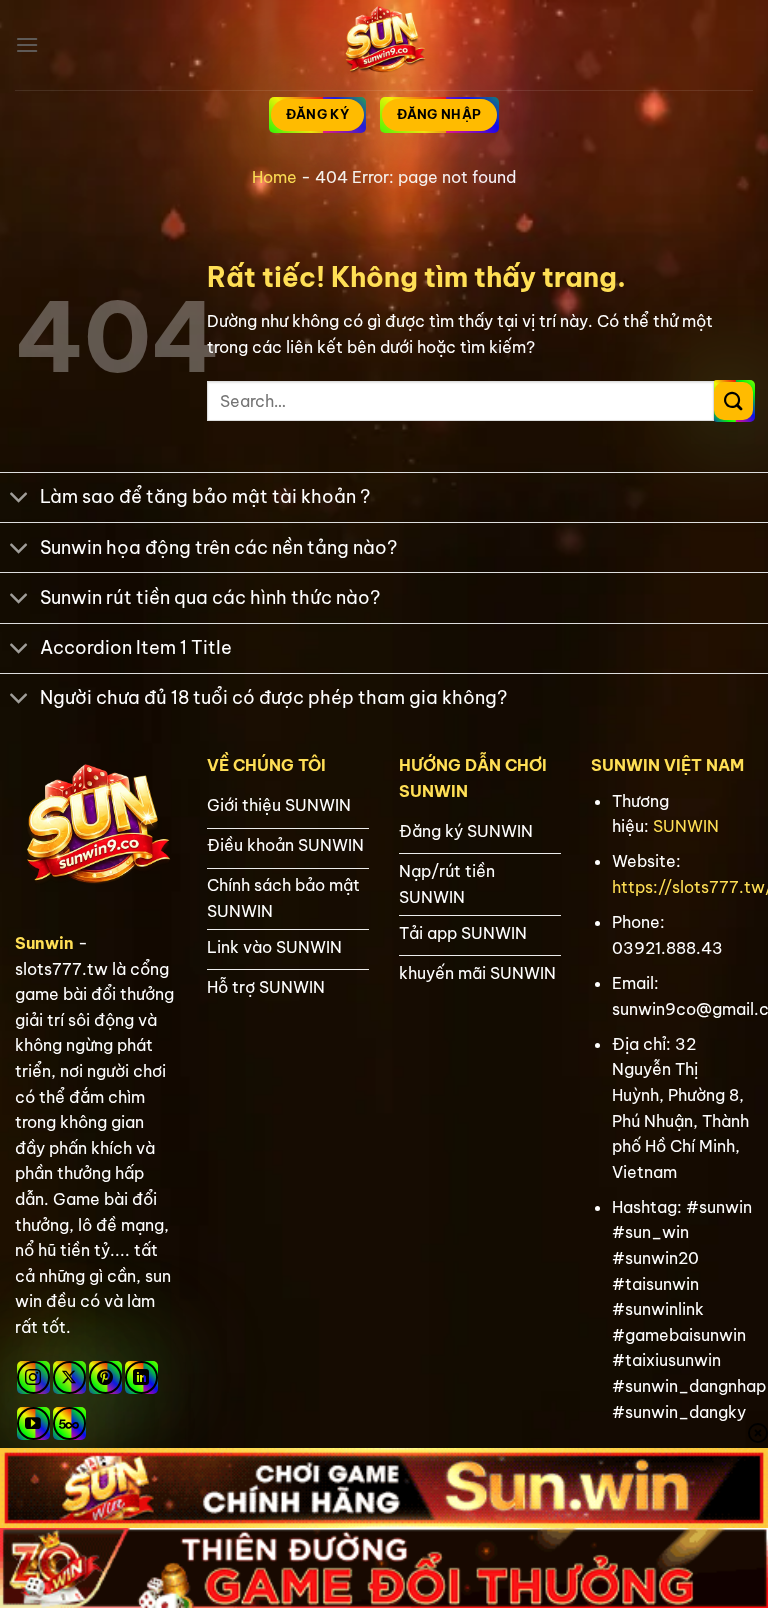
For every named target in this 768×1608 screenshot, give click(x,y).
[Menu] (27, 44)
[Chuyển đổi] (19, 499)
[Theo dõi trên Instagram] (33, 1377)
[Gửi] (733, 401)
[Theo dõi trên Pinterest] (105, 1377)
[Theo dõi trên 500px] (69, 1423)
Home (274, 177)
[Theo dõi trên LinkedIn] (141, 1377)
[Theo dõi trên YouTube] (33, 1423)
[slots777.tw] (384, 45)
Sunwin (44, 943)
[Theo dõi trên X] (69, 1377)
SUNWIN (686, 826)
